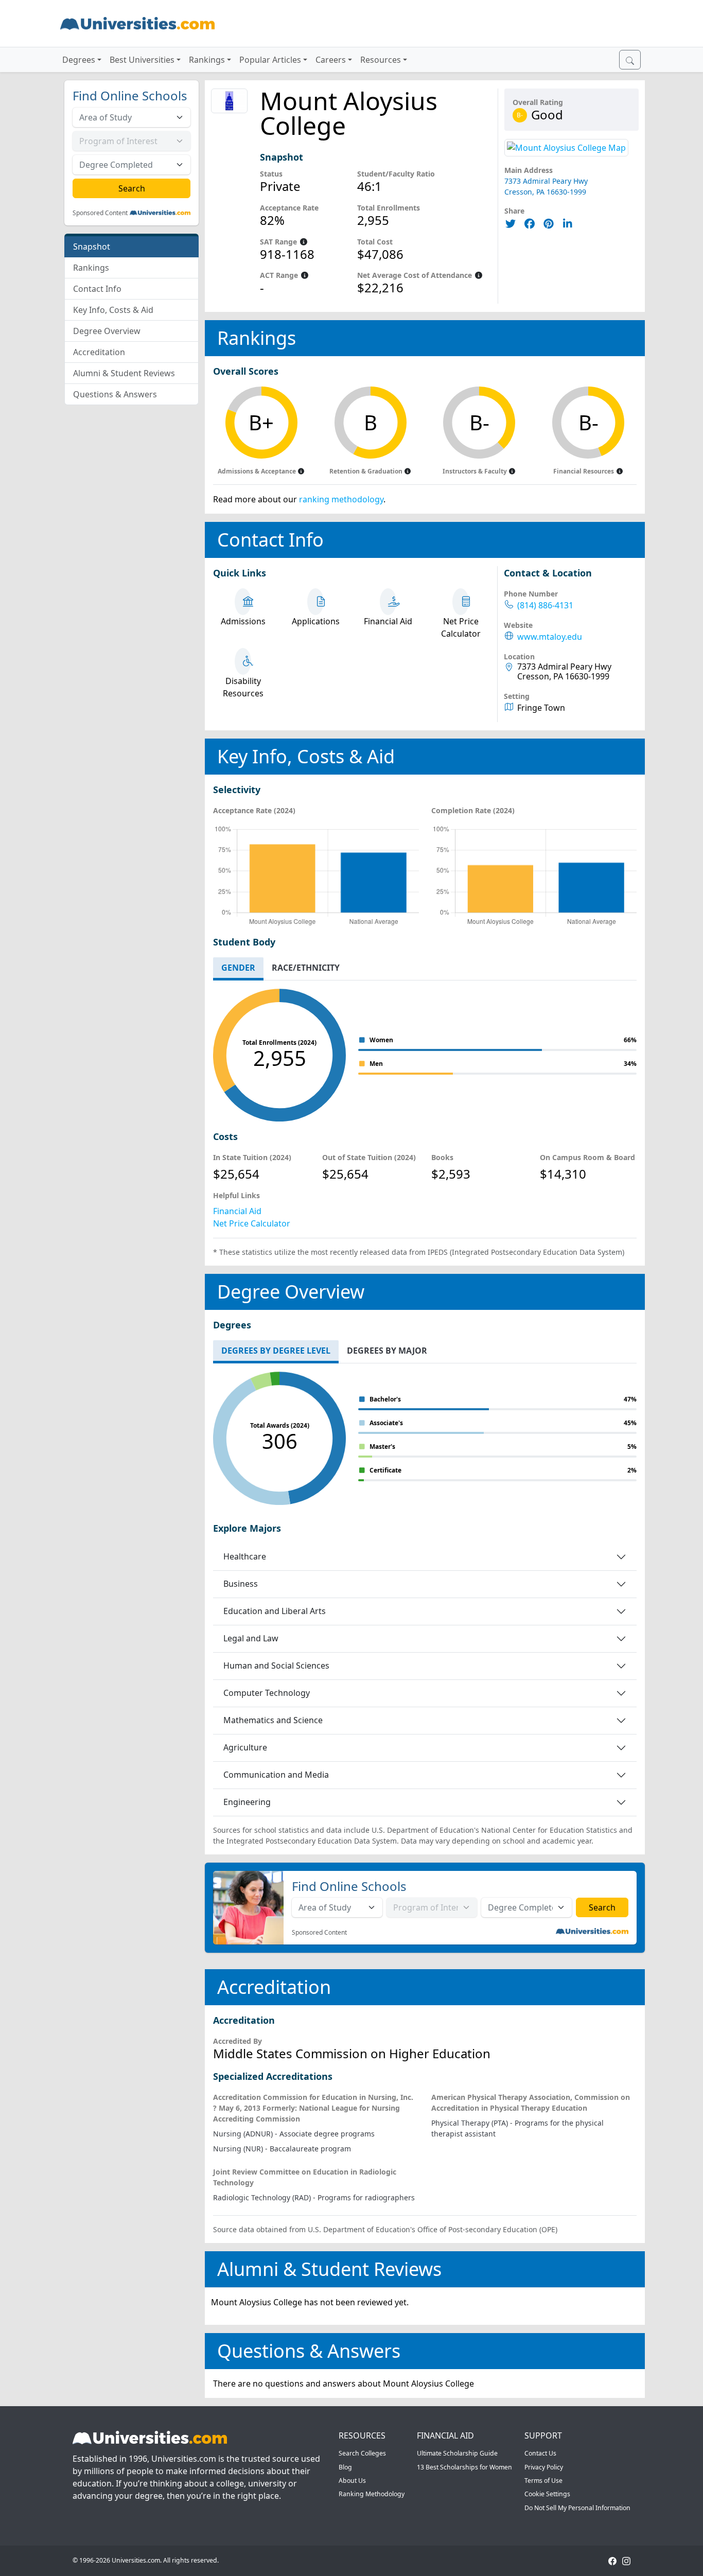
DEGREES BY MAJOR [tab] (387, 1351)
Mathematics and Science (273, 1720)
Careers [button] (331, 60)
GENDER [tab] (238, 968)
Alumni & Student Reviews (124, 373)
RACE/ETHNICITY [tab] (306, 968)
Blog (345, 2467)
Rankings (91, 268)
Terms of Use (543, 2481)
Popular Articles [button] (270, 60)
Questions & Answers (115, 394)
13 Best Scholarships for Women (464, 2467)
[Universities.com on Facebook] (612, 2560)
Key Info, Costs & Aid (113, 310)
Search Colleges (362, 2453)
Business (241, 1584)
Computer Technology (267, 1693)
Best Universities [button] (142, 60)
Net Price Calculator (252, 1223)
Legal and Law (251, 1638)
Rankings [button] (207, 60)
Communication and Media (276, 1775)
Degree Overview (107, 331)
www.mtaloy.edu (550, 637)
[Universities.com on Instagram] (626, 2560)
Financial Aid (237, 1211)
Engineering (247, 1802)
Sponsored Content (100, 213)
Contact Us (540, 2453)
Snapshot (92, 247)
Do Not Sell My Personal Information (577, 2508)
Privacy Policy (544, 2467)
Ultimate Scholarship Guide (457, 2453)
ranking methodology (341, 499)
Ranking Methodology (372, 2494)
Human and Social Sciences (276, 1666)
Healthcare (245, 1556)
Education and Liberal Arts (275, 1611)
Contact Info (97, 289)
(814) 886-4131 (545, 606)
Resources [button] (381, 60)
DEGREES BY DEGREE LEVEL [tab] (276, 1351)
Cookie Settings (547, 2494)
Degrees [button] (79, 60)
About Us (352, 2481)
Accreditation (99, 352)
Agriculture (245, 1747)
